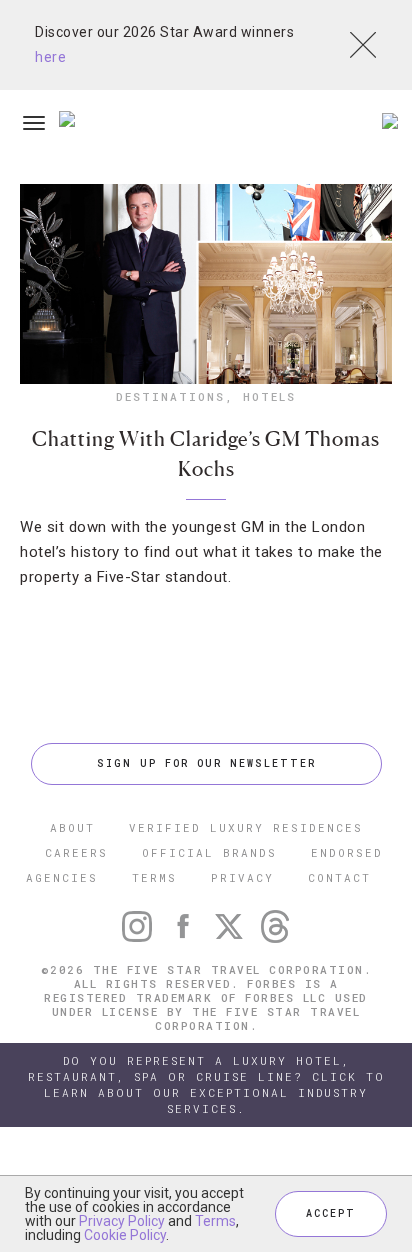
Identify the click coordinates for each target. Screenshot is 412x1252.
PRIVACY (242, 877)
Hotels (269, 396)
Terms (215, 1221)
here (50, 57)
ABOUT (72, 827)
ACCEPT (331, 1213)
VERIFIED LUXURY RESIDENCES (246, 827)
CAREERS (76, 852)
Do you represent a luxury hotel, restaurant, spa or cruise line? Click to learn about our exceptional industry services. (206, 1084)
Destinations (170, 396)
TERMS (154, 877)
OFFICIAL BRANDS (209, 852)
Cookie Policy (125, 1235)
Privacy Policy (122, 1221)
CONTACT (339, 877)
